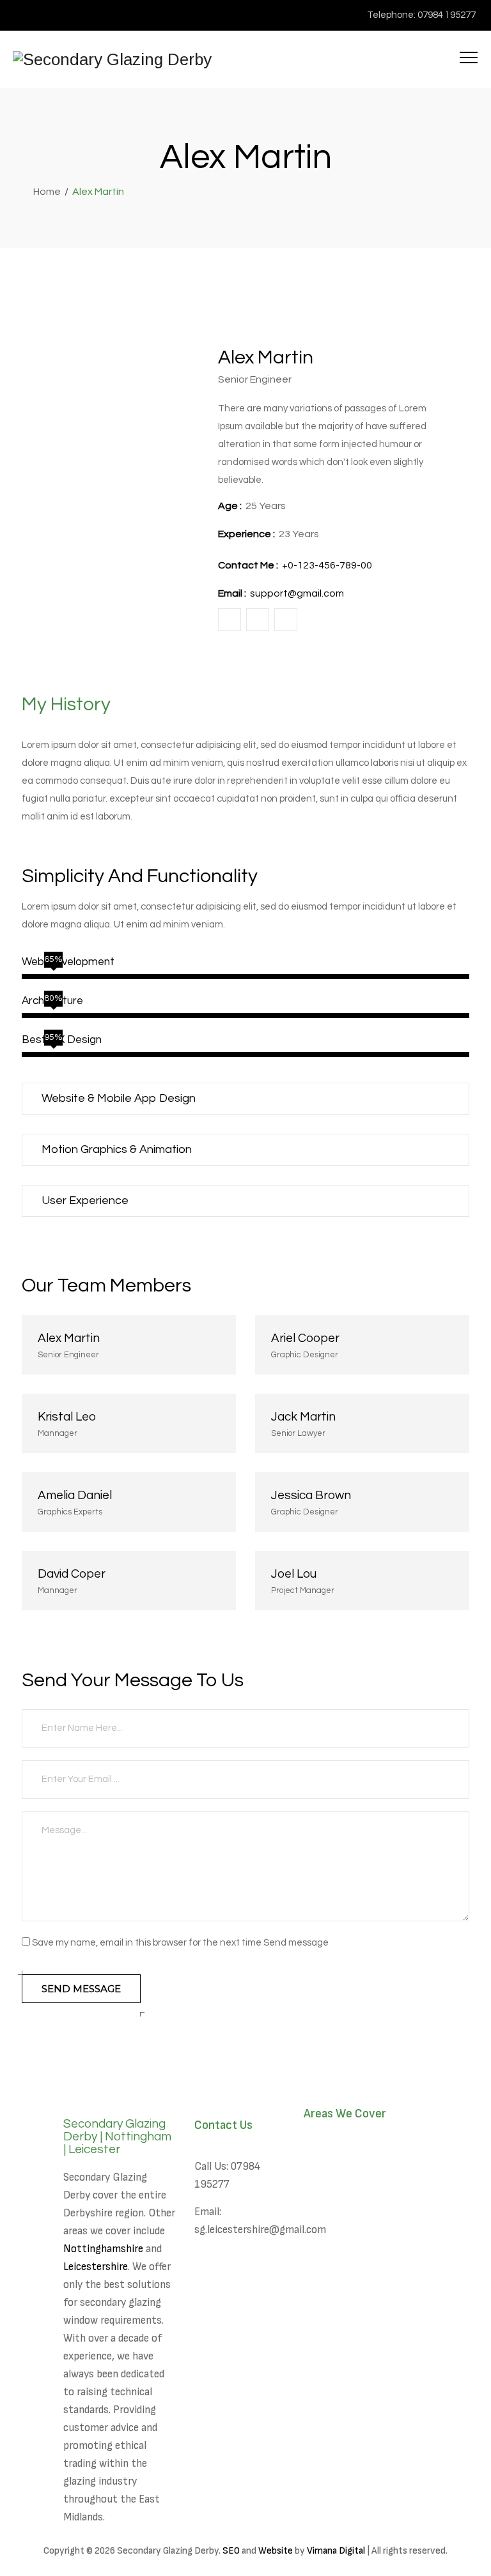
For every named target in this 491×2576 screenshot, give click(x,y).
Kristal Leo (67, 1417)
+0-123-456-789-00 (327, 565)
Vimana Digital (336, 2551)
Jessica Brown (311, 1495)
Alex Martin (69, 1338)
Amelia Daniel (75, 1495)
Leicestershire (96, 2267)
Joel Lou (294, 1574)
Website (276, 2551)
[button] (245, 1099)
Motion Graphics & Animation (117, 1149)
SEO (231, 2551)
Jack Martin (303, 1417)
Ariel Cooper (305, 1338)
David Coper (72, 1574)
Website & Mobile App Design (119, 1098)
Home (45, 192)
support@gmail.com (297, 593)
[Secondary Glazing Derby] (112, 59)
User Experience (85, 1200)
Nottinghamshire (103, 2249)
